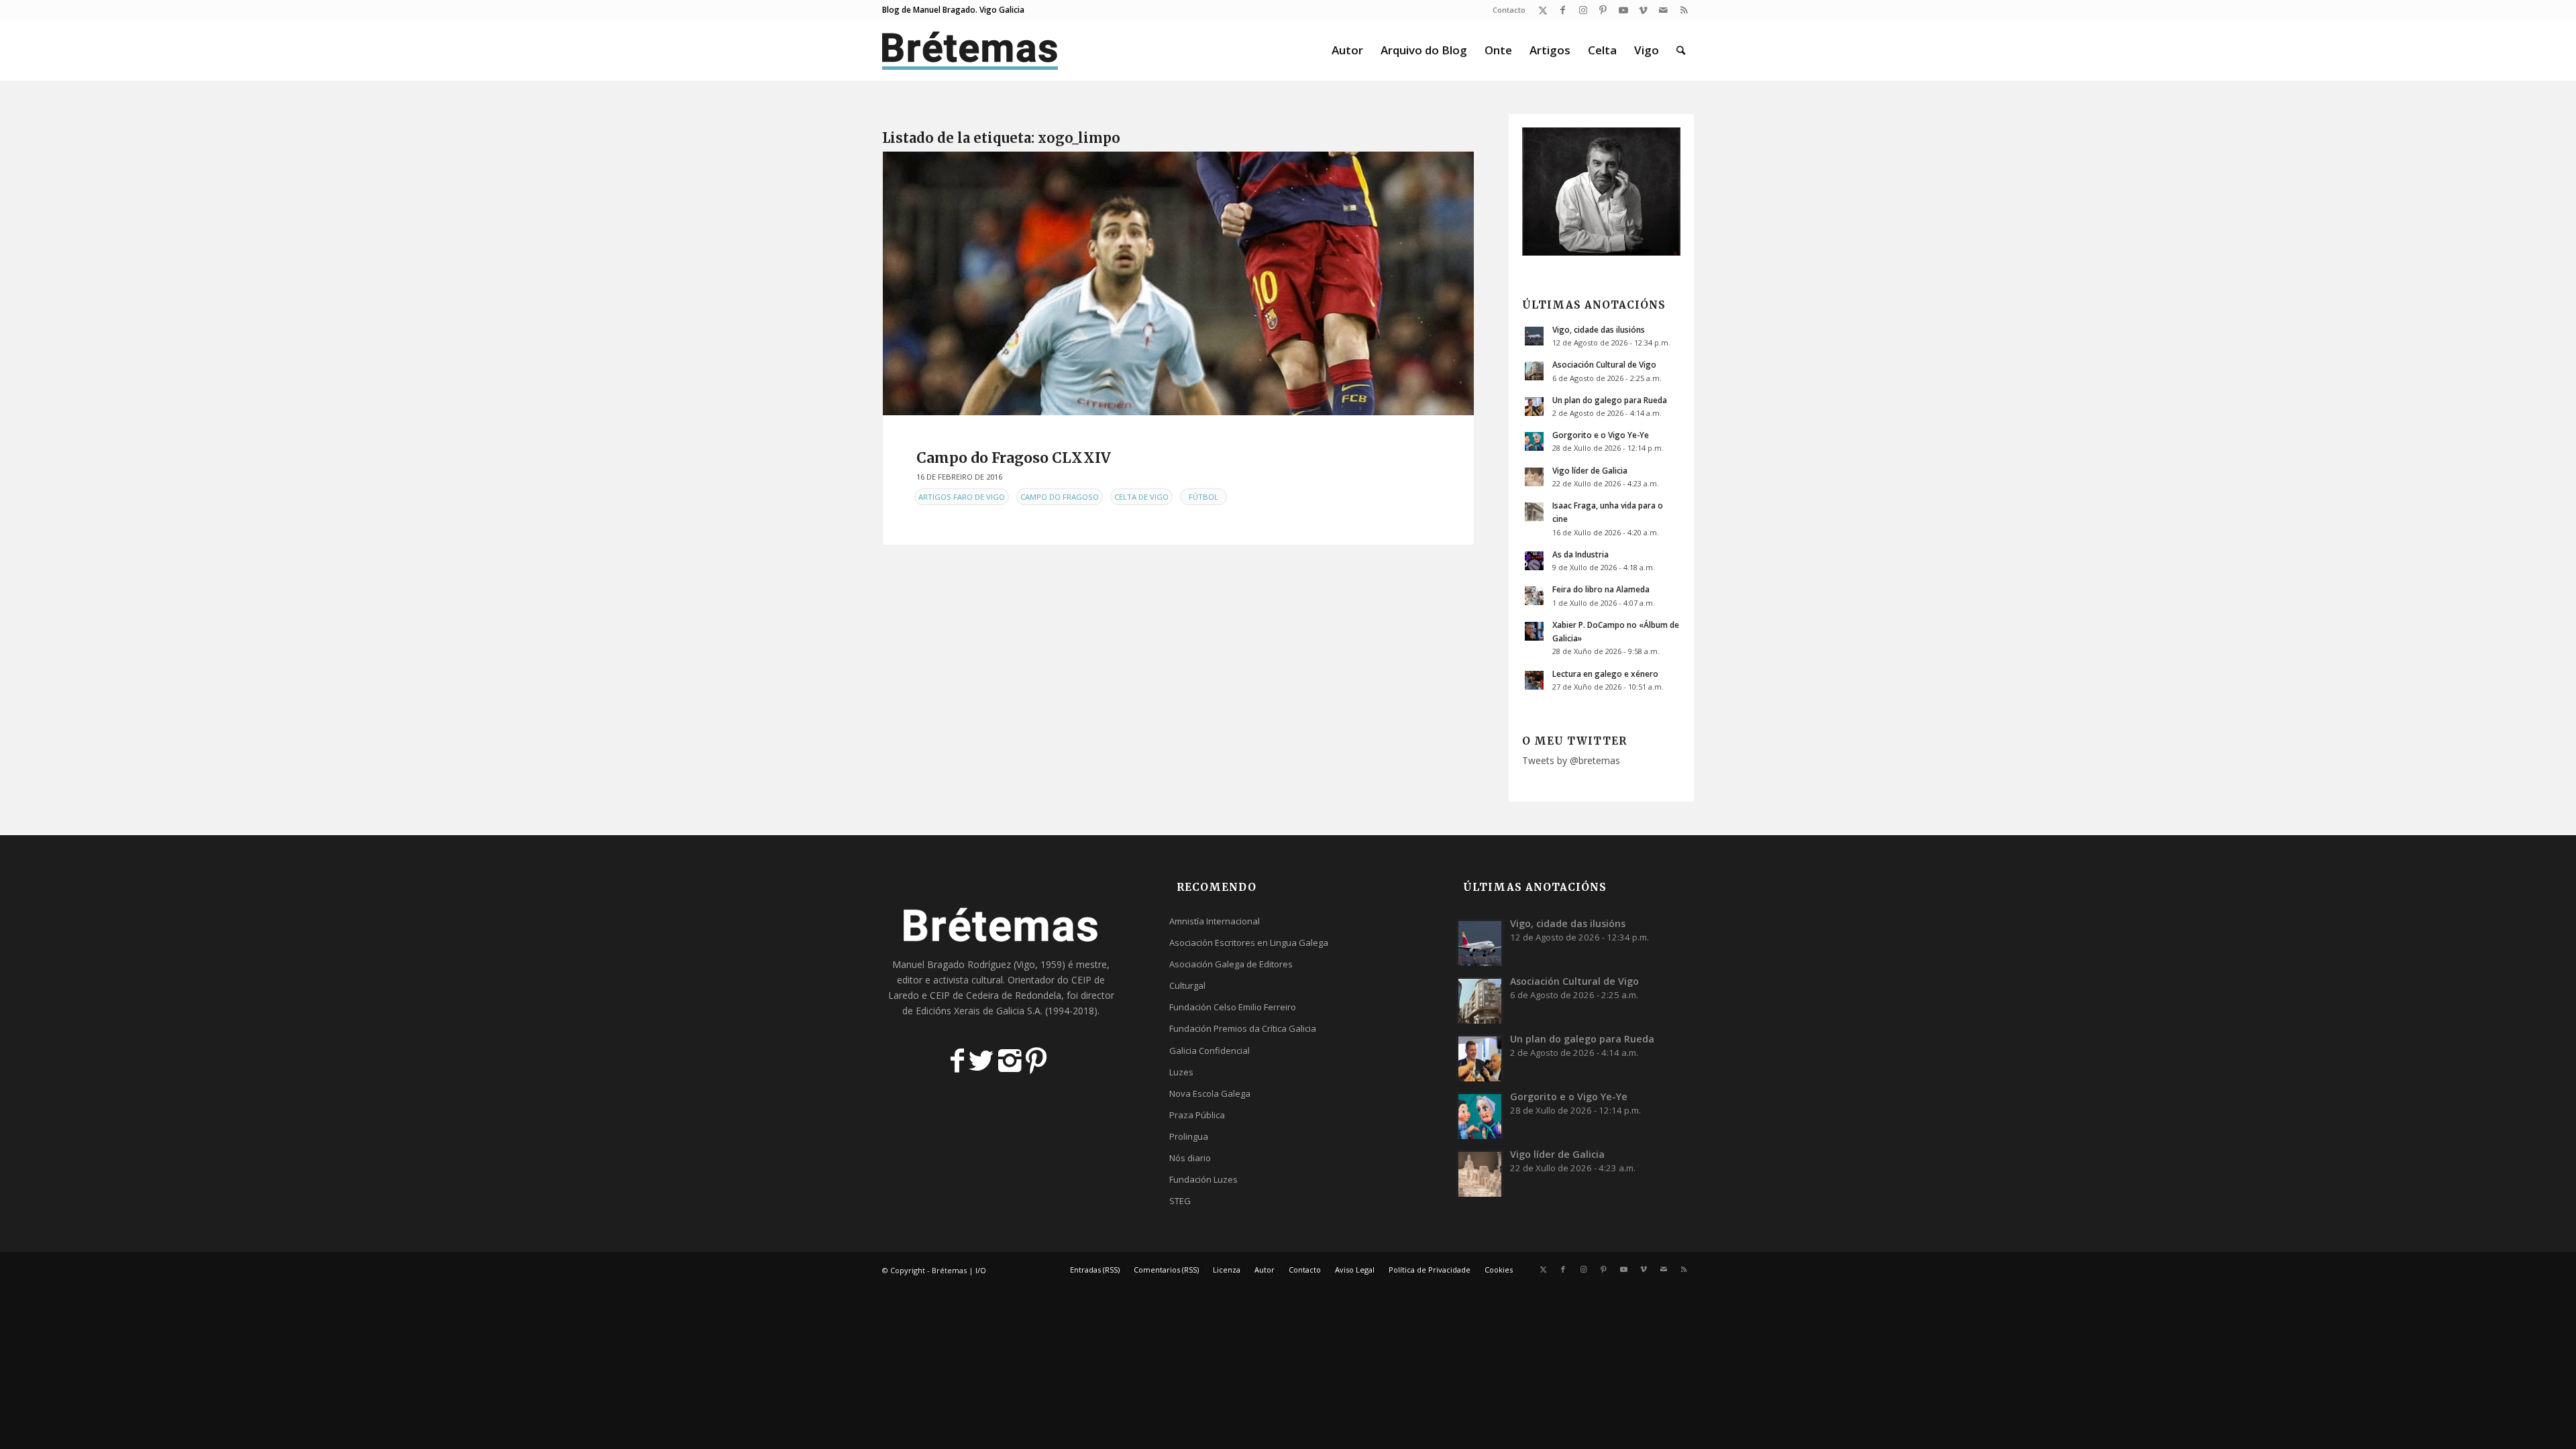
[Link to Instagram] (1583, 10)
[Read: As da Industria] (1534, 561)
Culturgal (1187, 985)
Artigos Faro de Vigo (962, 497)
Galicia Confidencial (1210, 1051)
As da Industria (1580, 554)
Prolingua (1189, 1136)
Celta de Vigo (1141, 497)
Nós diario (1190, 1158)
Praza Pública (1197, 1115)
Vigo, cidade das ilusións (1599, 329)
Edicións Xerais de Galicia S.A (978, 1011)
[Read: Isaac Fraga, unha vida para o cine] (1534, 512)
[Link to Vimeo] (1643, 10)
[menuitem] (1506, 10)
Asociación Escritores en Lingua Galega (1249, 943)
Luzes (1181, 1072)
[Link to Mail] (1663, 10)
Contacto (1509, 10)
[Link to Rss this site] (1684, 10)
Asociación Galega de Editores (1231, 964)
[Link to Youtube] (1623, 10)
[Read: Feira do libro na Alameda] (1534, 596)
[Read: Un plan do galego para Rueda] (1534, 407)
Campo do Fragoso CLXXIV (1014, 458)
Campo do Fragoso (1060, 497)
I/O (981, 1270)
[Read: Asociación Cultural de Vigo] (1534, 371)
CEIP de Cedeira (964, 995)
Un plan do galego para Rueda (1610, 400)
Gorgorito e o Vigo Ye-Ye (1601, 435)
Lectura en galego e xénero (1605, 674)
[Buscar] (1681, 50)
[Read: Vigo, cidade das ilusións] (1534, 336)
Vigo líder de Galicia (1590, 470)
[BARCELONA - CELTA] (1178, 283)
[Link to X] (1543, 10)
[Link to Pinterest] (1603, 10)
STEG (1180, 1201)
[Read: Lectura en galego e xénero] (1534, 680)
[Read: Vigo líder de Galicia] (1534, 477)
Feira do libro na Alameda (1601, 589)
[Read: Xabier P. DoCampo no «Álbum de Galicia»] (1534, 631)
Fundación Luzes (1203, 1179)
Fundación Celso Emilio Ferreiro (1233, 1007)
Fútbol (1203, 497)
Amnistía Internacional (1215, 921)
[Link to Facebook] (1563, 10)
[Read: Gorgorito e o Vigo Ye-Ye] (1534, 441)
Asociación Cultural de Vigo (1604, 364)
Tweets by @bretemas (1571, 760)
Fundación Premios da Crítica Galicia (1243, 1028)
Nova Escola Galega (1210, 1093)
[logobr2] (970, 50)
